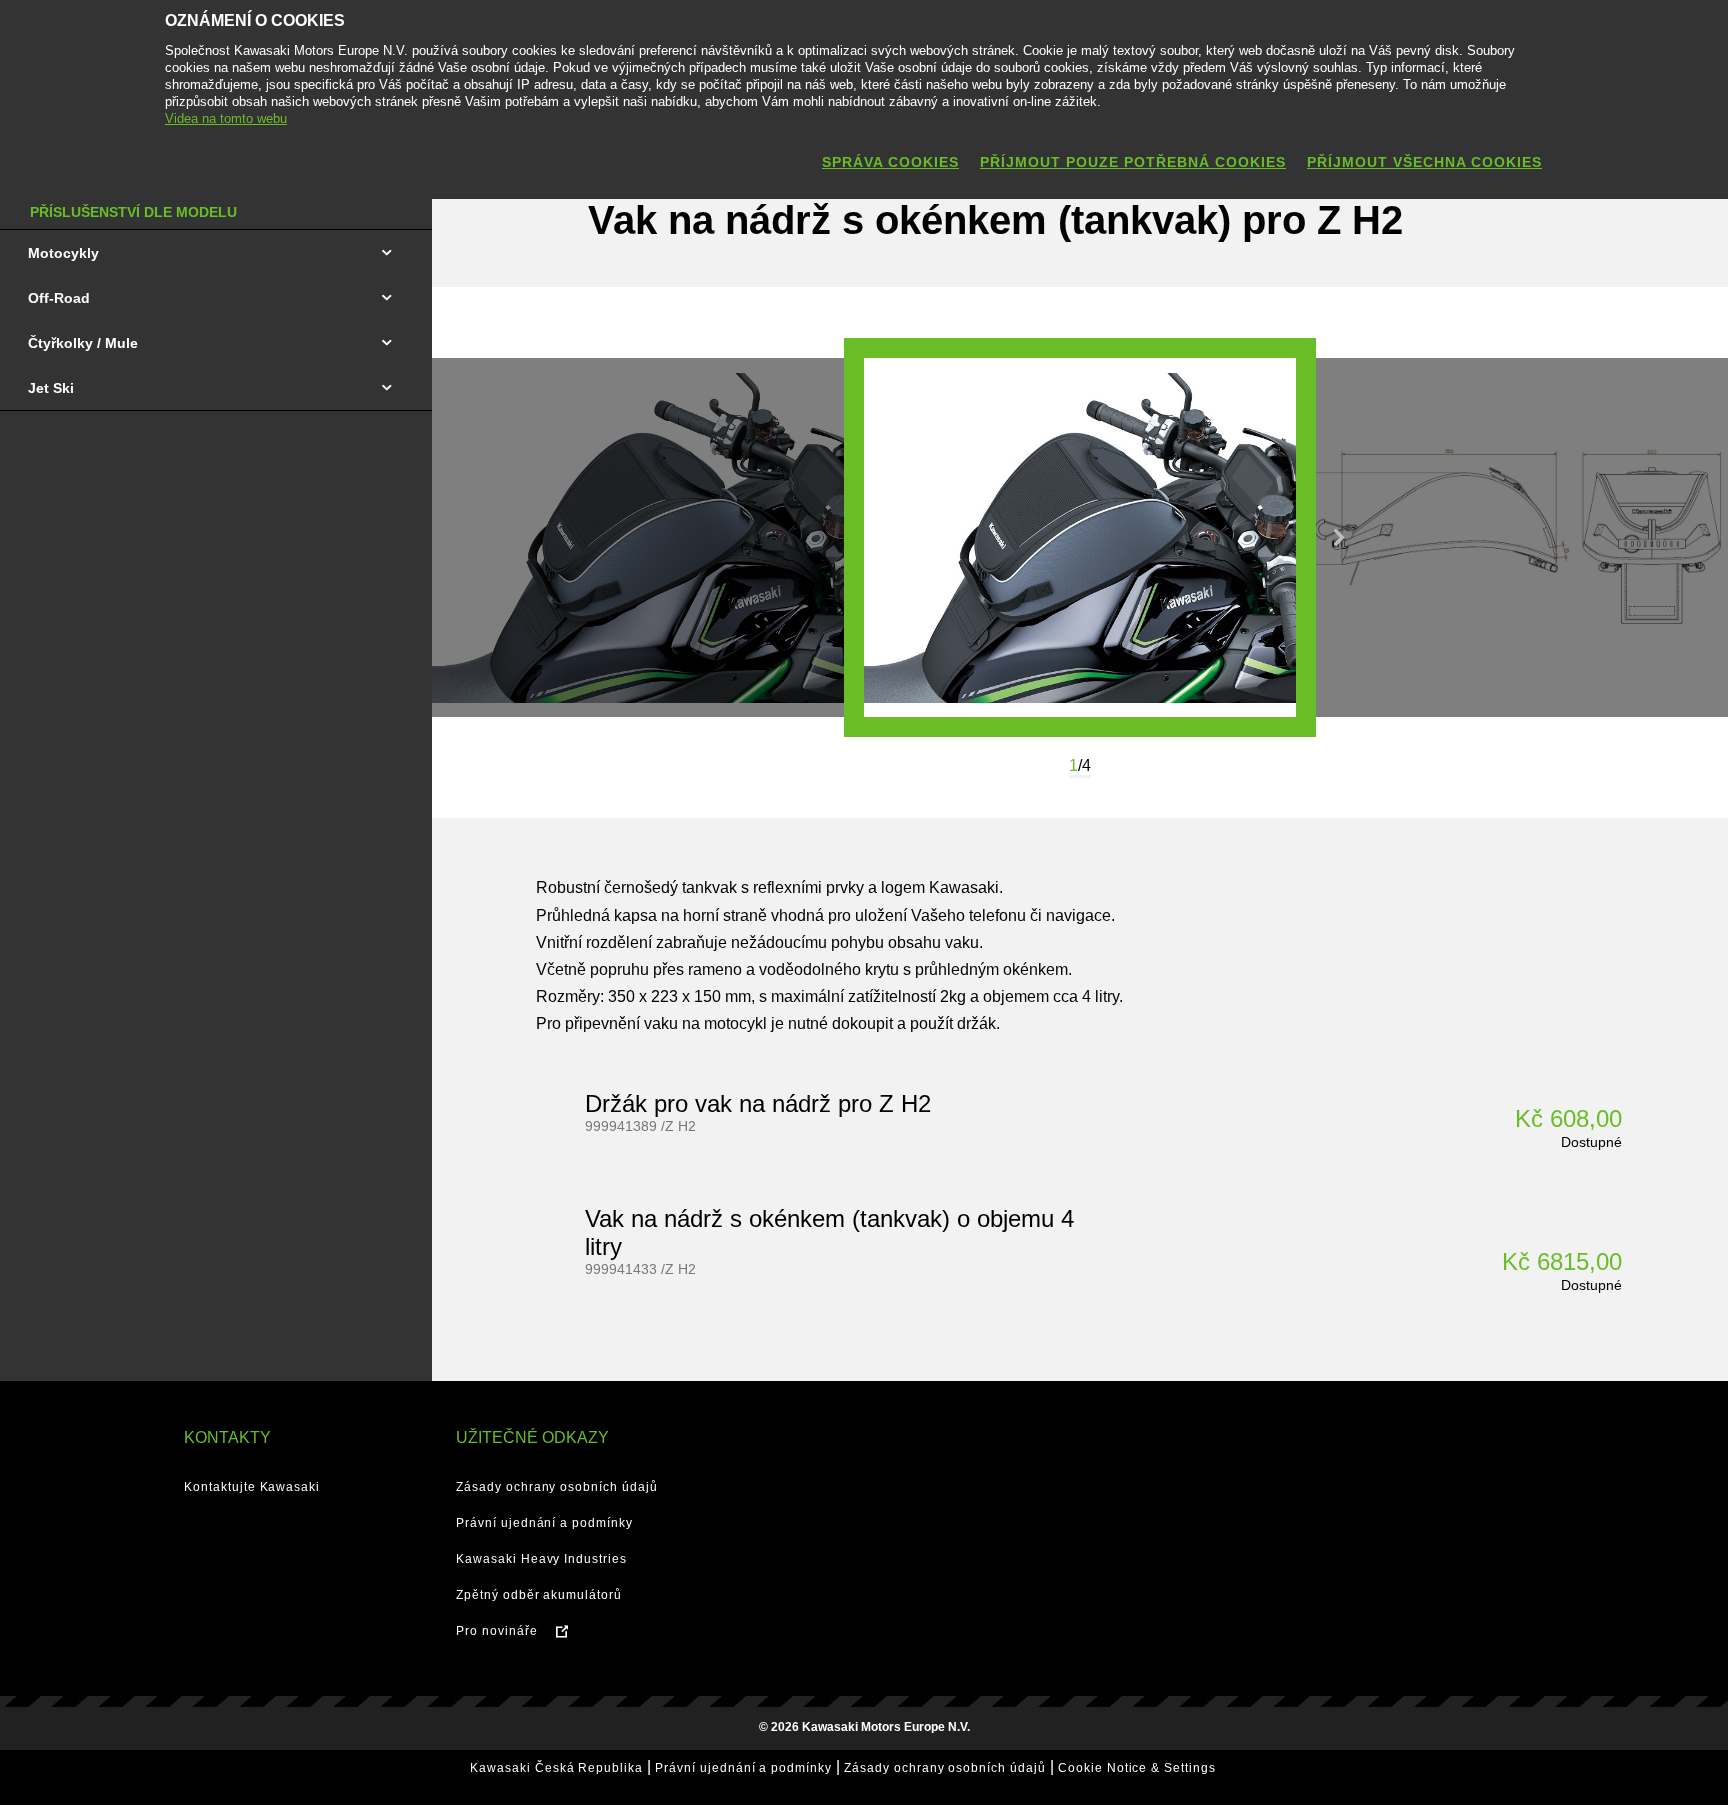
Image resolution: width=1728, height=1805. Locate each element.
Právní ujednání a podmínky (544, 1523)
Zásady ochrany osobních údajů (557, 1487)
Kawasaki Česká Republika (556, 1768)
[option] (1080, 537)
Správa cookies (890, 162)
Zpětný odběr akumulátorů (539, 1595)
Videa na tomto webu (226, 118)
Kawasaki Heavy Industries (541, 1559)
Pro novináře (497, 1631)
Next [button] (1339, 538)
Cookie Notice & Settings (1137, 1768)
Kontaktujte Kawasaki (252, 1487)
